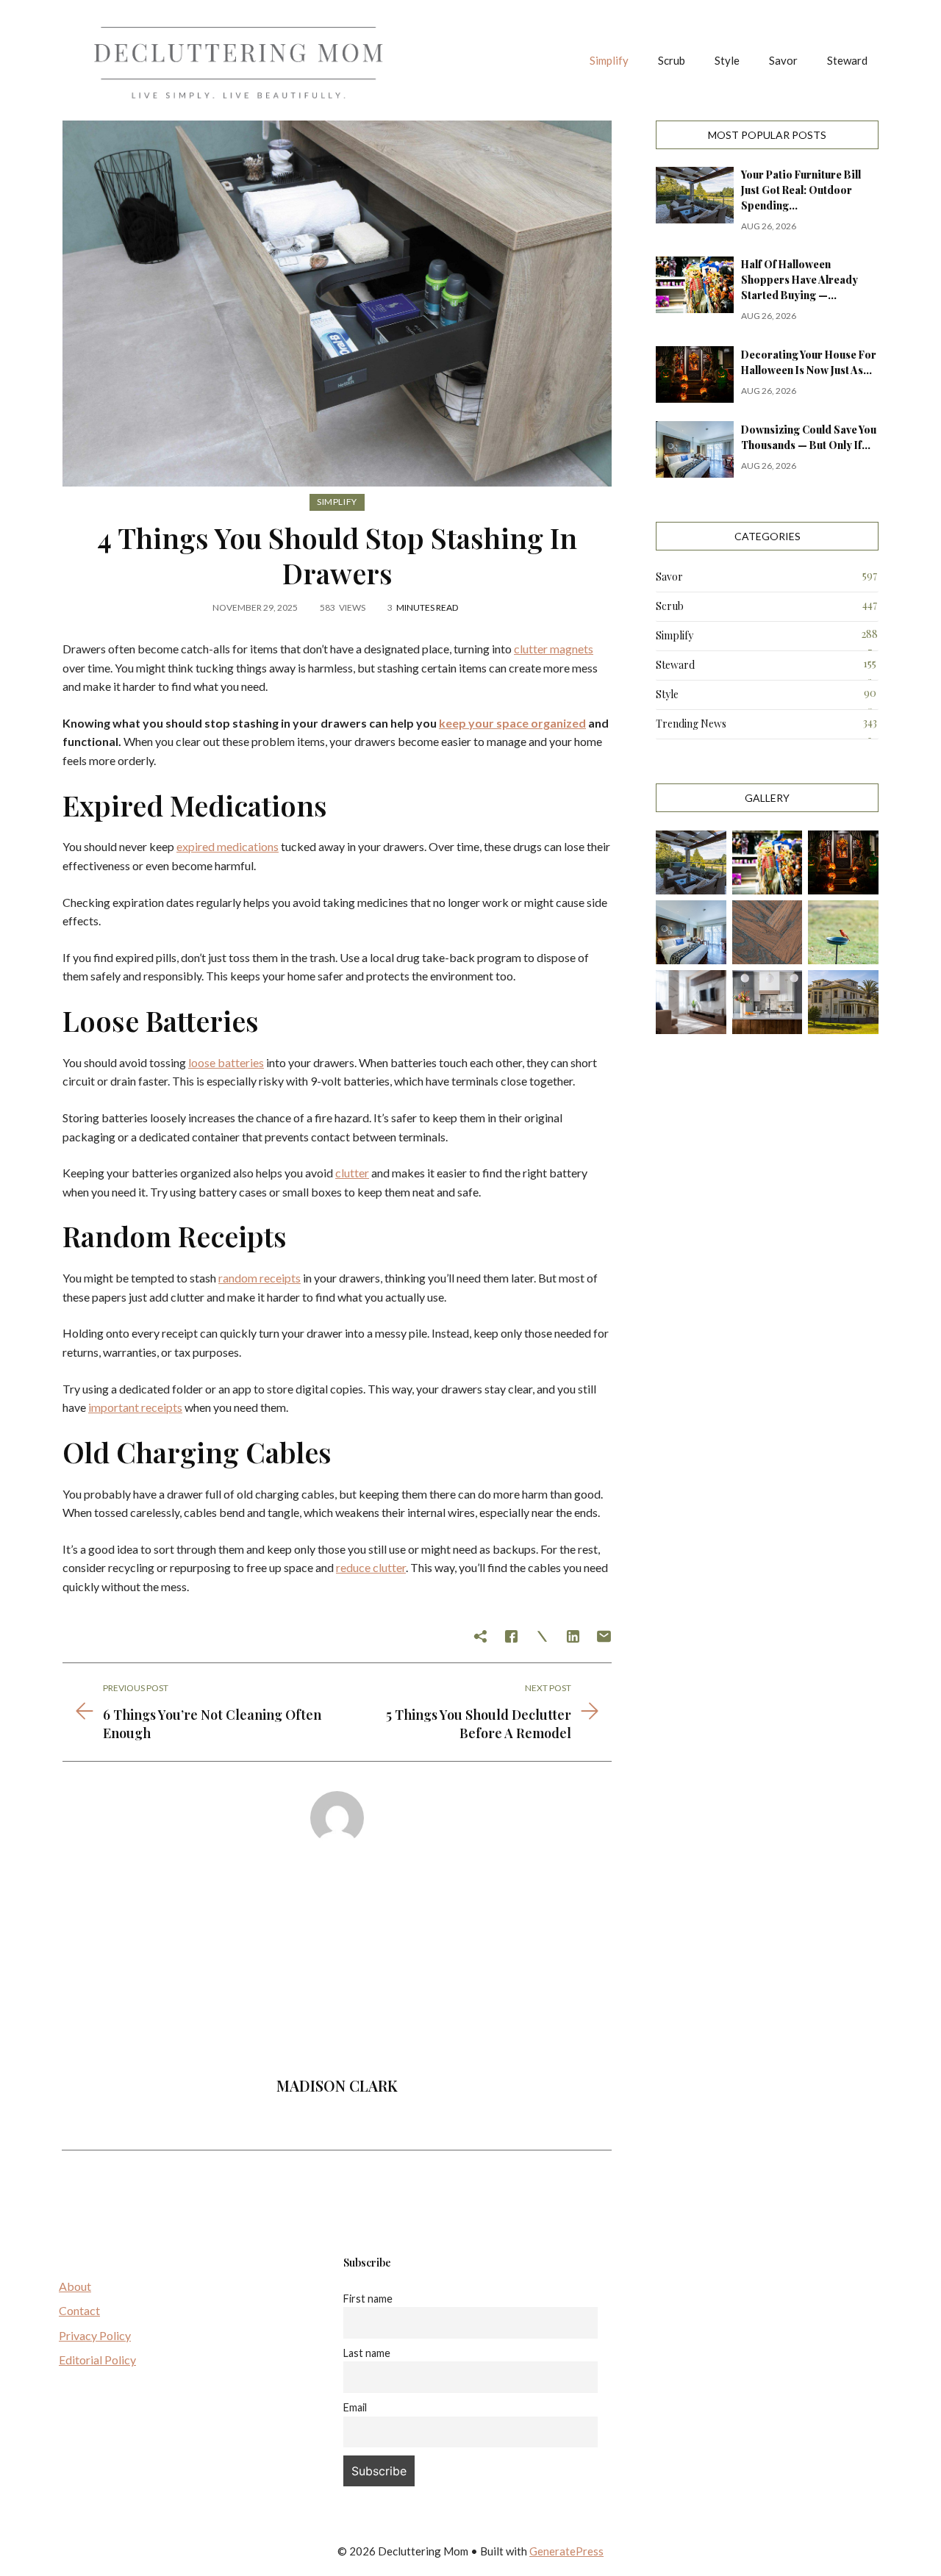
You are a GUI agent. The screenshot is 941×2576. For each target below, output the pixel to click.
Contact (79, 2310)
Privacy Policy (95, 2335)
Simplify (609, 60)
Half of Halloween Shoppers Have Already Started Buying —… (799, 280)
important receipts (135, 1407)
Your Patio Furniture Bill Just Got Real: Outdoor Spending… (801, 190)
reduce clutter (371, 1567)
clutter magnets (554, 649)
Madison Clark (337, 2085)
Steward (847, 60)
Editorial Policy (97, 2360)
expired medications (228, 846)
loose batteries (226, 1062)
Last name (367, 2353)
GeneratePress (566, 2551)
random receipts (260, 1278)
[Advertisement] (337, 1966)
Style (727, 60)
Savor (783, 60)
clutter (352, 1173)
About (75, 2286)
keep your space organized (512, 723)
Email (355, 2407)
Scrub (672, 60)
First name (368, 2299)
